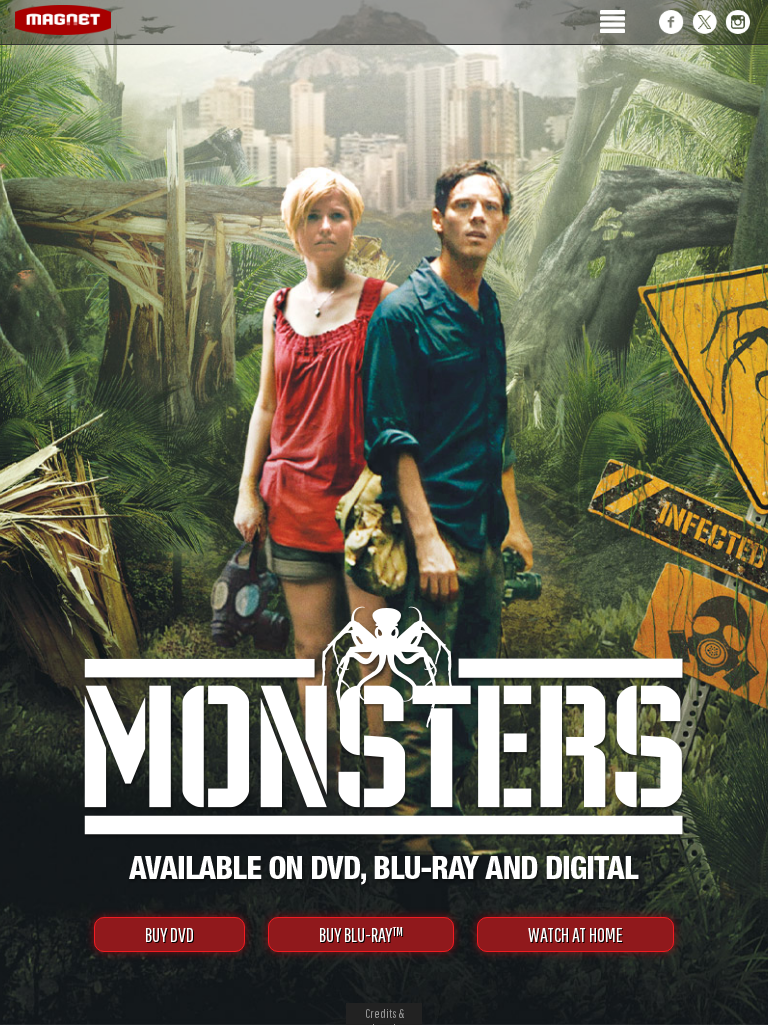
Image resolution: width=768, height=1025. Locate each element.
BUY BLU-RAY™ (361, 934)
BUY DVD (169, 934)
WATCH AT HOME (575, 934)
